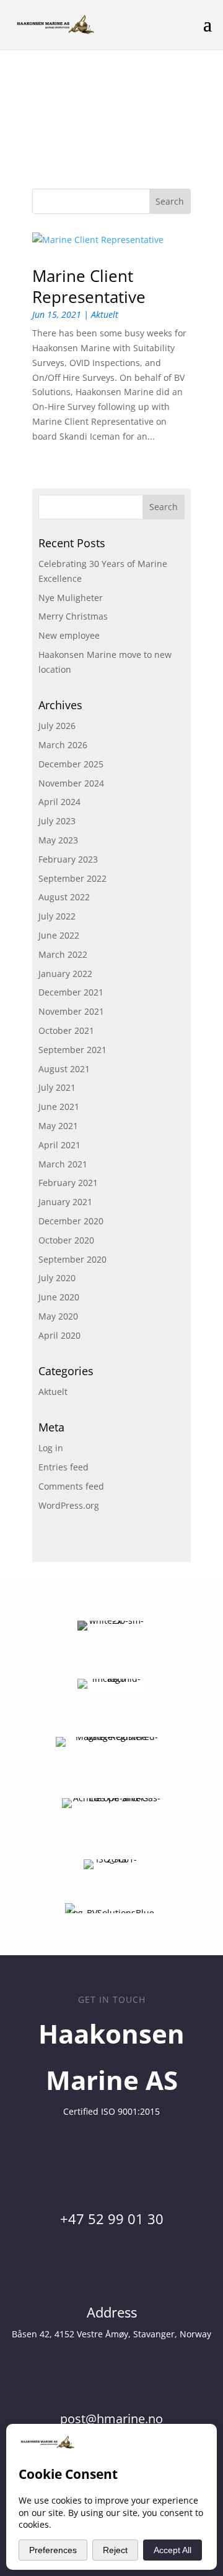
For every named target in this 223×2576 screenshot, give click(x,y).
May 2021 (58, 1126)
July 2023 (57, 821)
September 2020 (72, 1259)
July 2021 (57, 1087)
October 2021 (66, 1030)
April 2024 (59, 802)
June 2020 (59, 1297)
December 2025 (71, 764)
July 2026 (57, 726)
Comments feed (71, 1486)
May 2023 (58, 840)
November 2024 (71, 783)
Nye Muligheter (71, 598)
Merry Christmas (73, 616)
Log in (51, 1448)
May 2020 (58, 1316)
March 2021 (63, 1164)
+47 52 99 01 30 (112, 2219)
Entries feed (63, 1467)
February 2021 (68, 1183)
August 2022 (64, 897)
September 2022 (72, 878)
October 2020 (66, 1240)
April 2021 (59, 1145)
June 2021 (59, 1107)
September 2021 (72, 1050)
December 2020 (71, 1221)
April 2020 (59, 1335)
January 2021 (65, 1202)
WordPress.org (69, 1505)
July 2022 (57, 916)
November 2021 (71, 1011)
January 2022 (65, 974)
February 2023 (68, 859)
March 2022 (63, 954)
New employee (69, 635)
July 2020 (57, 1278)
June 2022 (59, 935)
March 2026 (63, 745)
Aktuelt (105, 314)
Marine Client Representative (89, 286)
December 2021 (71, 992)
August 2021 (64, 1069)
